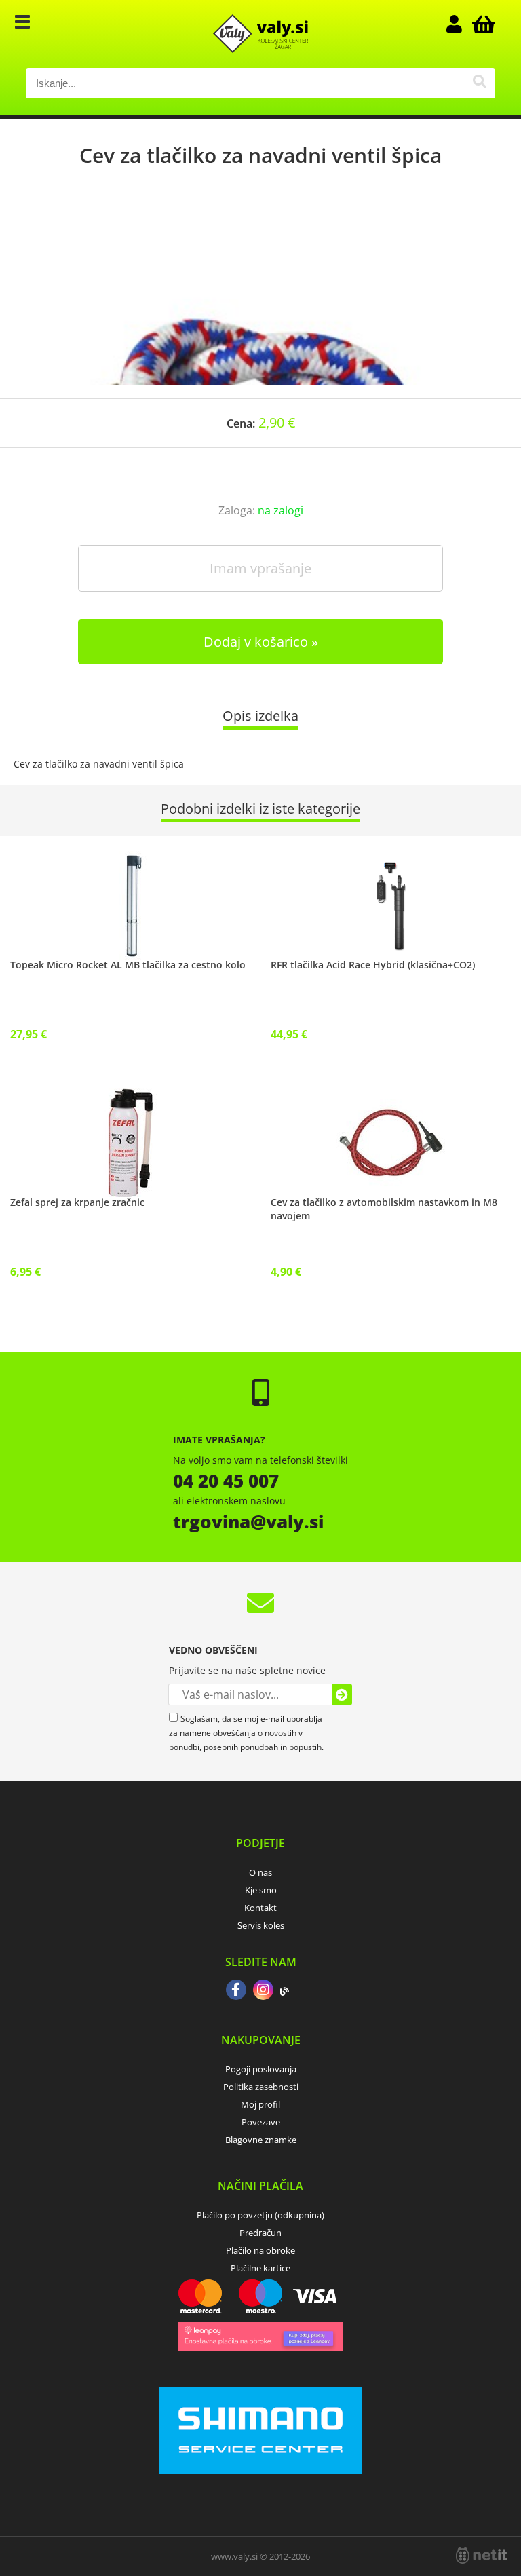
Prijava (461, 24)
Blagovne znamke (261, 2140)
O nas (260, 1872)
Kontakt (260, 1908)
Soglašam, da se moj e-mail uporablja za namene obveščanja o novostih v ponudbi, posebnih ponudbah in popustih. (246, 1733)
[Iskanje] (480, 83)
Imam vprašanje (260, 568)
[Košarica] (482, 24)
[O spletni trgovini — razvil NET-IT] (482, 2556)
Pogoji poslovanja (261, 2069)
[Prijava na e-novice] (342, 1694)
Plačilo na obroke (260, 2250)
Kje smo (261, 1890)
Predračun (260, 2233)
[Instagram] (263, 1991)
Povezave (261, 2122)
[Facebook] (236, 1991)
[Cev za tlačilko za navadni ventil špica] (260, 297)
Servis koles (261, 1925)
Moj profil (260, 2104)
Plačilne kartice (260, 2268)
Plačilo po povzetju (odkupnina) (260, 2215)
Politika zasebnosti (261, 2087)
